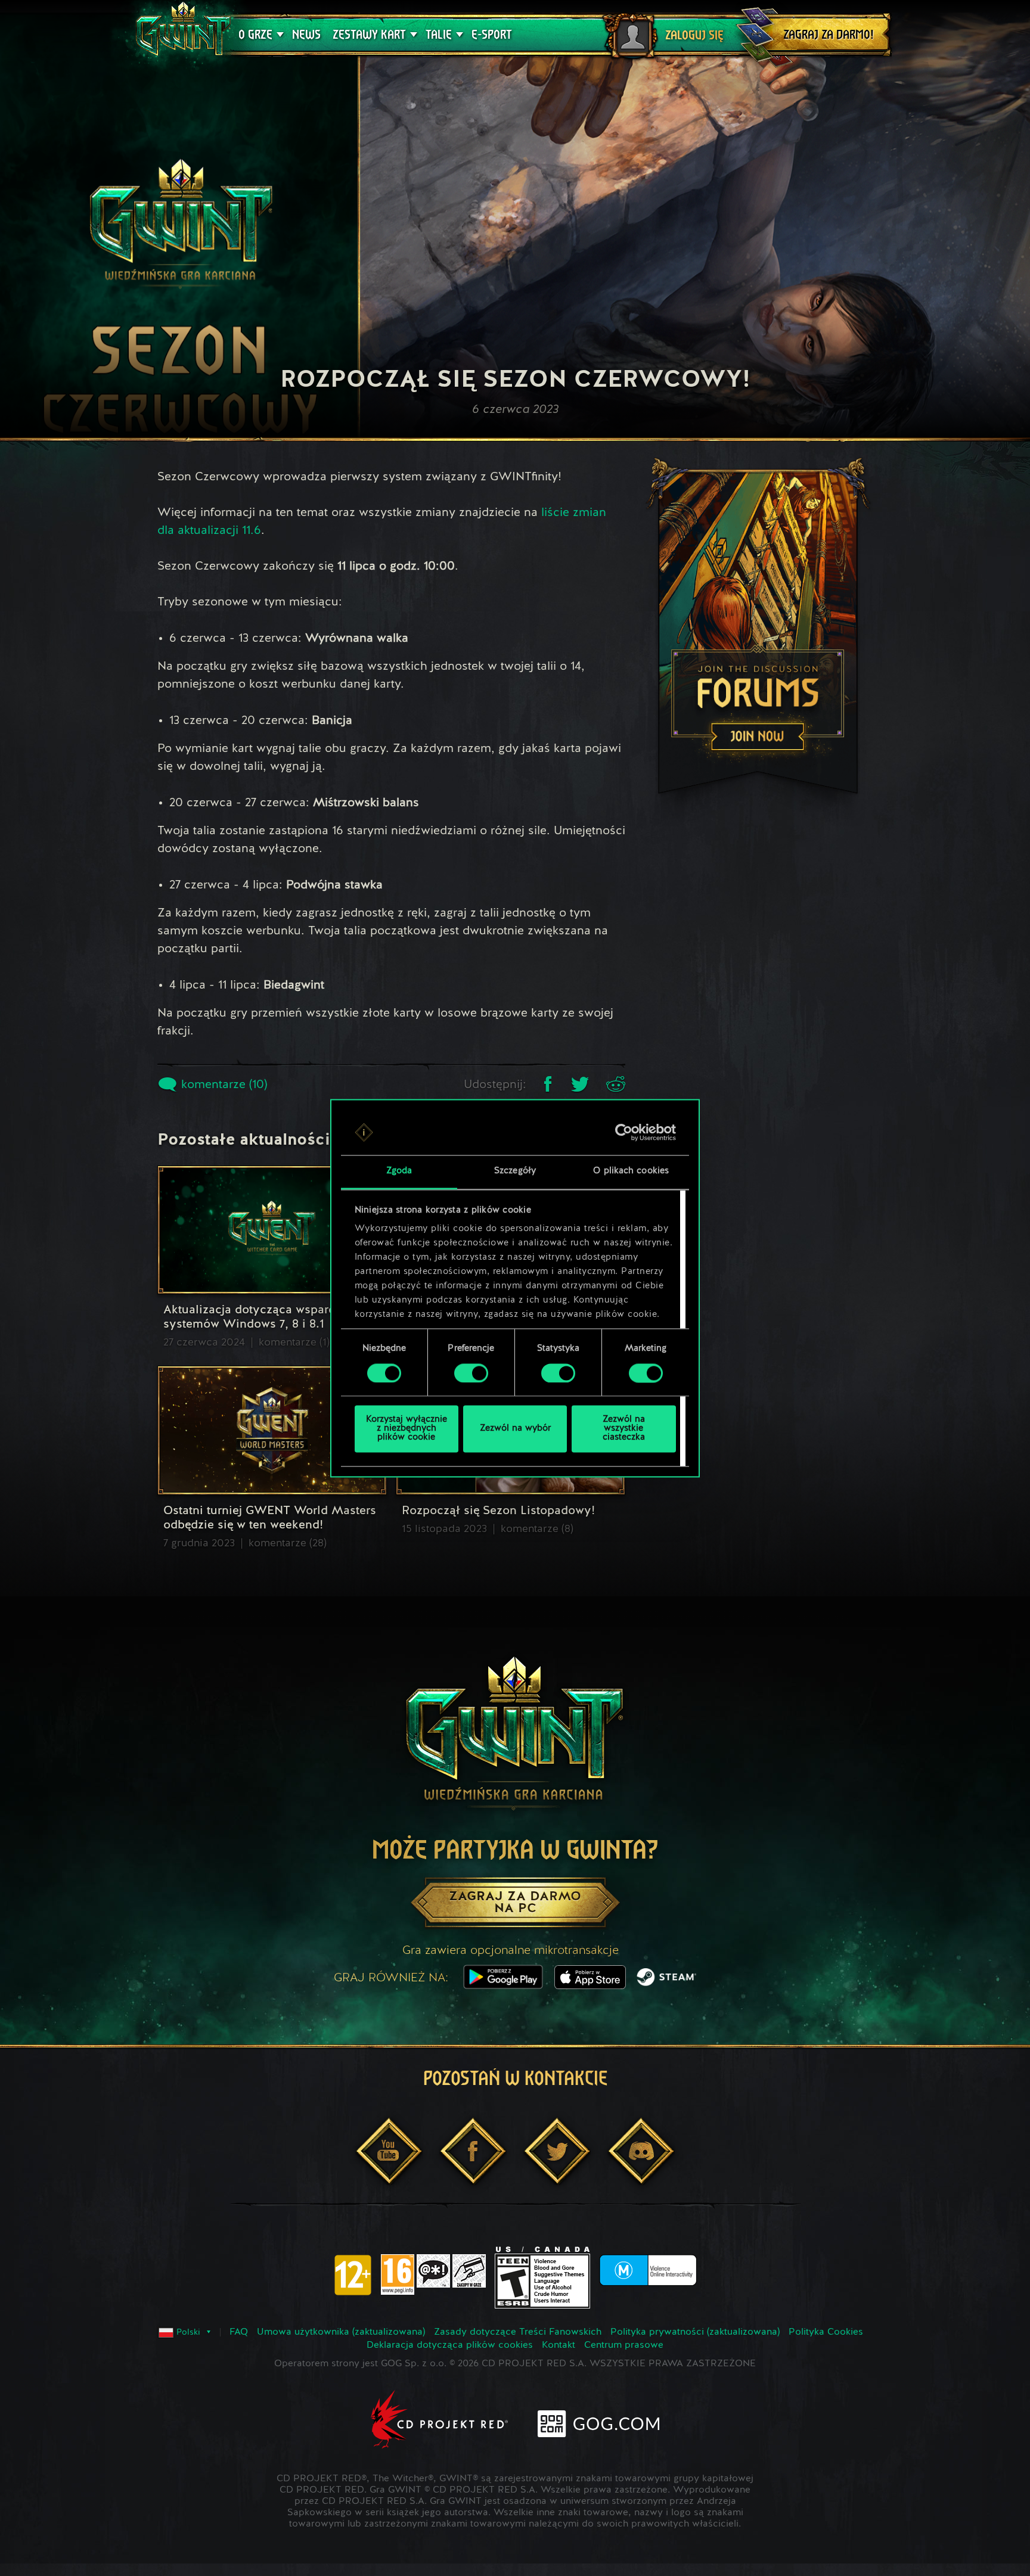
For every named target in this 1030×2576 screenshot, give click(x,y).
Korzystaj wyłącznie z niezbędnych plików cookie (407, 1429)
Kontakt (559, 2345)
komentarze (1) (294, 1343)
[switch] (471, 1373)
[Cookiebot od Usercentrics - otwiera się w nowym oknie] (624, 1132)
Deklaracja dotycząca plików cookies (450, 2345)
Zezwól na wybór (515, 1429)
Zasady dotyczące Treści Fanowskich (518, 2332)
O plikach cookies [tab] (631, 1172)
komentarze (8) (537, 1529)
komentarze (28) (288, 1543)
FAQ (239, 2332)
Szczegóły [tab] (515, 1172)
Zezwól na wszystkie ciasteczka (624, 1429)
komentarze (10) (222, 1085)
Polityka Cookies (826, 2332)
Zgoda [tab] (399, 1172)
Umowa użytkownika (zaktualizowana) (341, 2332)
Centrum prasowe (624, 2345)
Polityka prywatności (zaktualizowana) (695, 2332)
